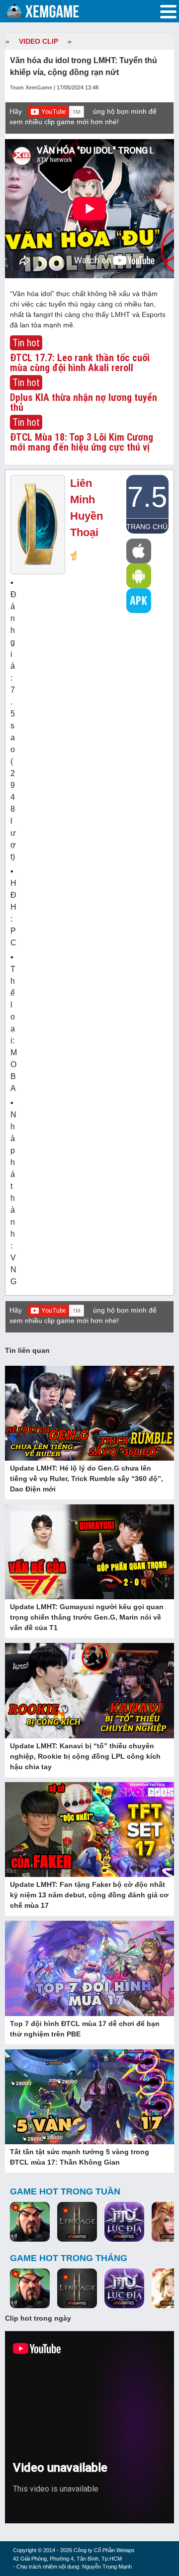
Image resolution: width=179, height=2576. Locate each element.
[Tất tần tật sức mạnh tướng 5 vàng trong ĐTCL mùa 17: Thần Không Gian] (89, 2098)
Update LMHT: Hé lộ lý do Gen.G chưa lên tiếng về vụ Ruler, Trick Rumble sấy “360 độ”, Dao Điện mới (87, 1479)
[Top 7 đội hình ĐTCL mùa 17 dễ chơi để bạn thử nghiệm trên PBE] (89, 1969)
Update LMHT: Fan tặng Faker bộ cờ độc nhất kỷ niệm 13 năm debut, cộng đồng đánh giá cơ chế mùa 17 (89, 1895)
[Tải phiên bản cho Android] (139, 576)
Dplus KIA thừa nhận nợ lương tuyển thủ (84, 402)
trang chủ (147, 527)
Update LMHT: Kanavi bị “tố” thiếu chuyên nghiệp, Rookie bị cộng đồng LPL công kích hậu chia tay (85, 1756)
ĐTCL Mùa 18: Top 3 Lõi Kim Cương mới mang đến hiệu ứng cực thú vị (82, 442)
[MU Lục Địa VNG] (124, 2222)
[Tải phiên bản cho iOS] (139, 551)
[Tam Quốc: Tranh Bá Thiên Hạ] (30, 2222)
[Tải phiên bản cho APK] (139, 601)
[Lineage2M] (77, 2222)
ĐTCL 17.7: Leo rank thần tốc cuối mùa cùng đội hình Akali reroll (80, 363)
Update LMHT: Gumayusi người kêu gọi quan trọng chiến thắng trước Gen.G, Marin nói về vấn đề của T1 (87, 1617)
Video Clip (39, 41)
